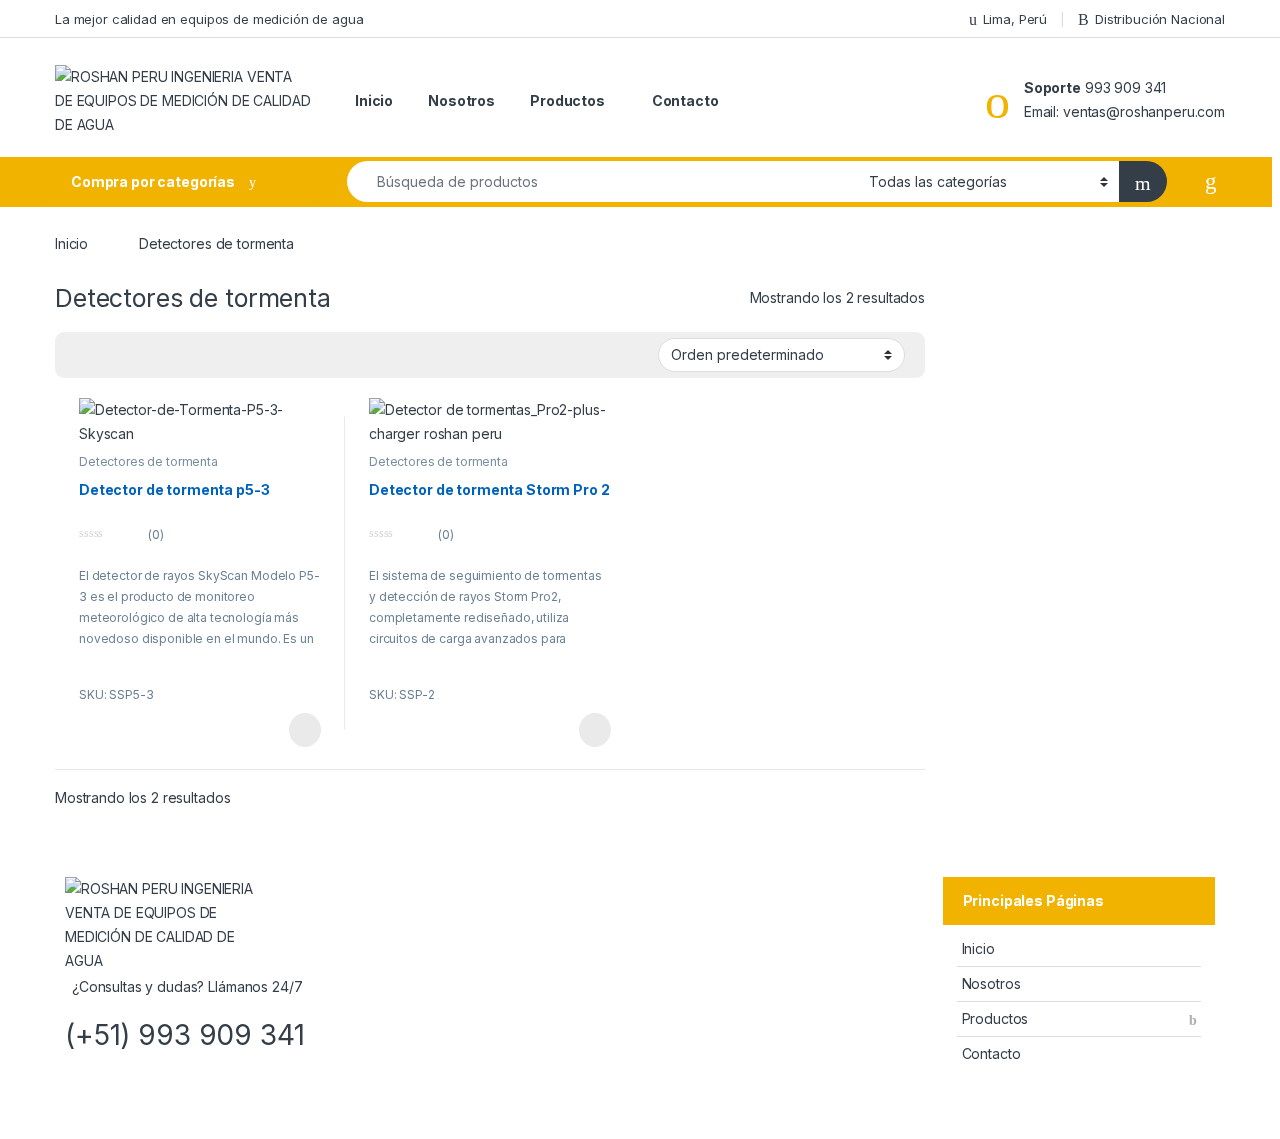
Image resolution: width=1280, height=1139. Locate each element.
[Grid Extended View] (82, 356)
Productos (567, 100)
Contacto (685, 100)
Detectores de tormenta (148, 461)
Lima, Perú (1015, 19)
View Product (295, 730)
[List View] (111, 356)
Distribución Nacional (1160, 19)
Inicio (374, 100)
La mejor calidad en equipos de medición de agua (209, 19)
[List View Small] (140, 356)
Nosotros (461, 100)
